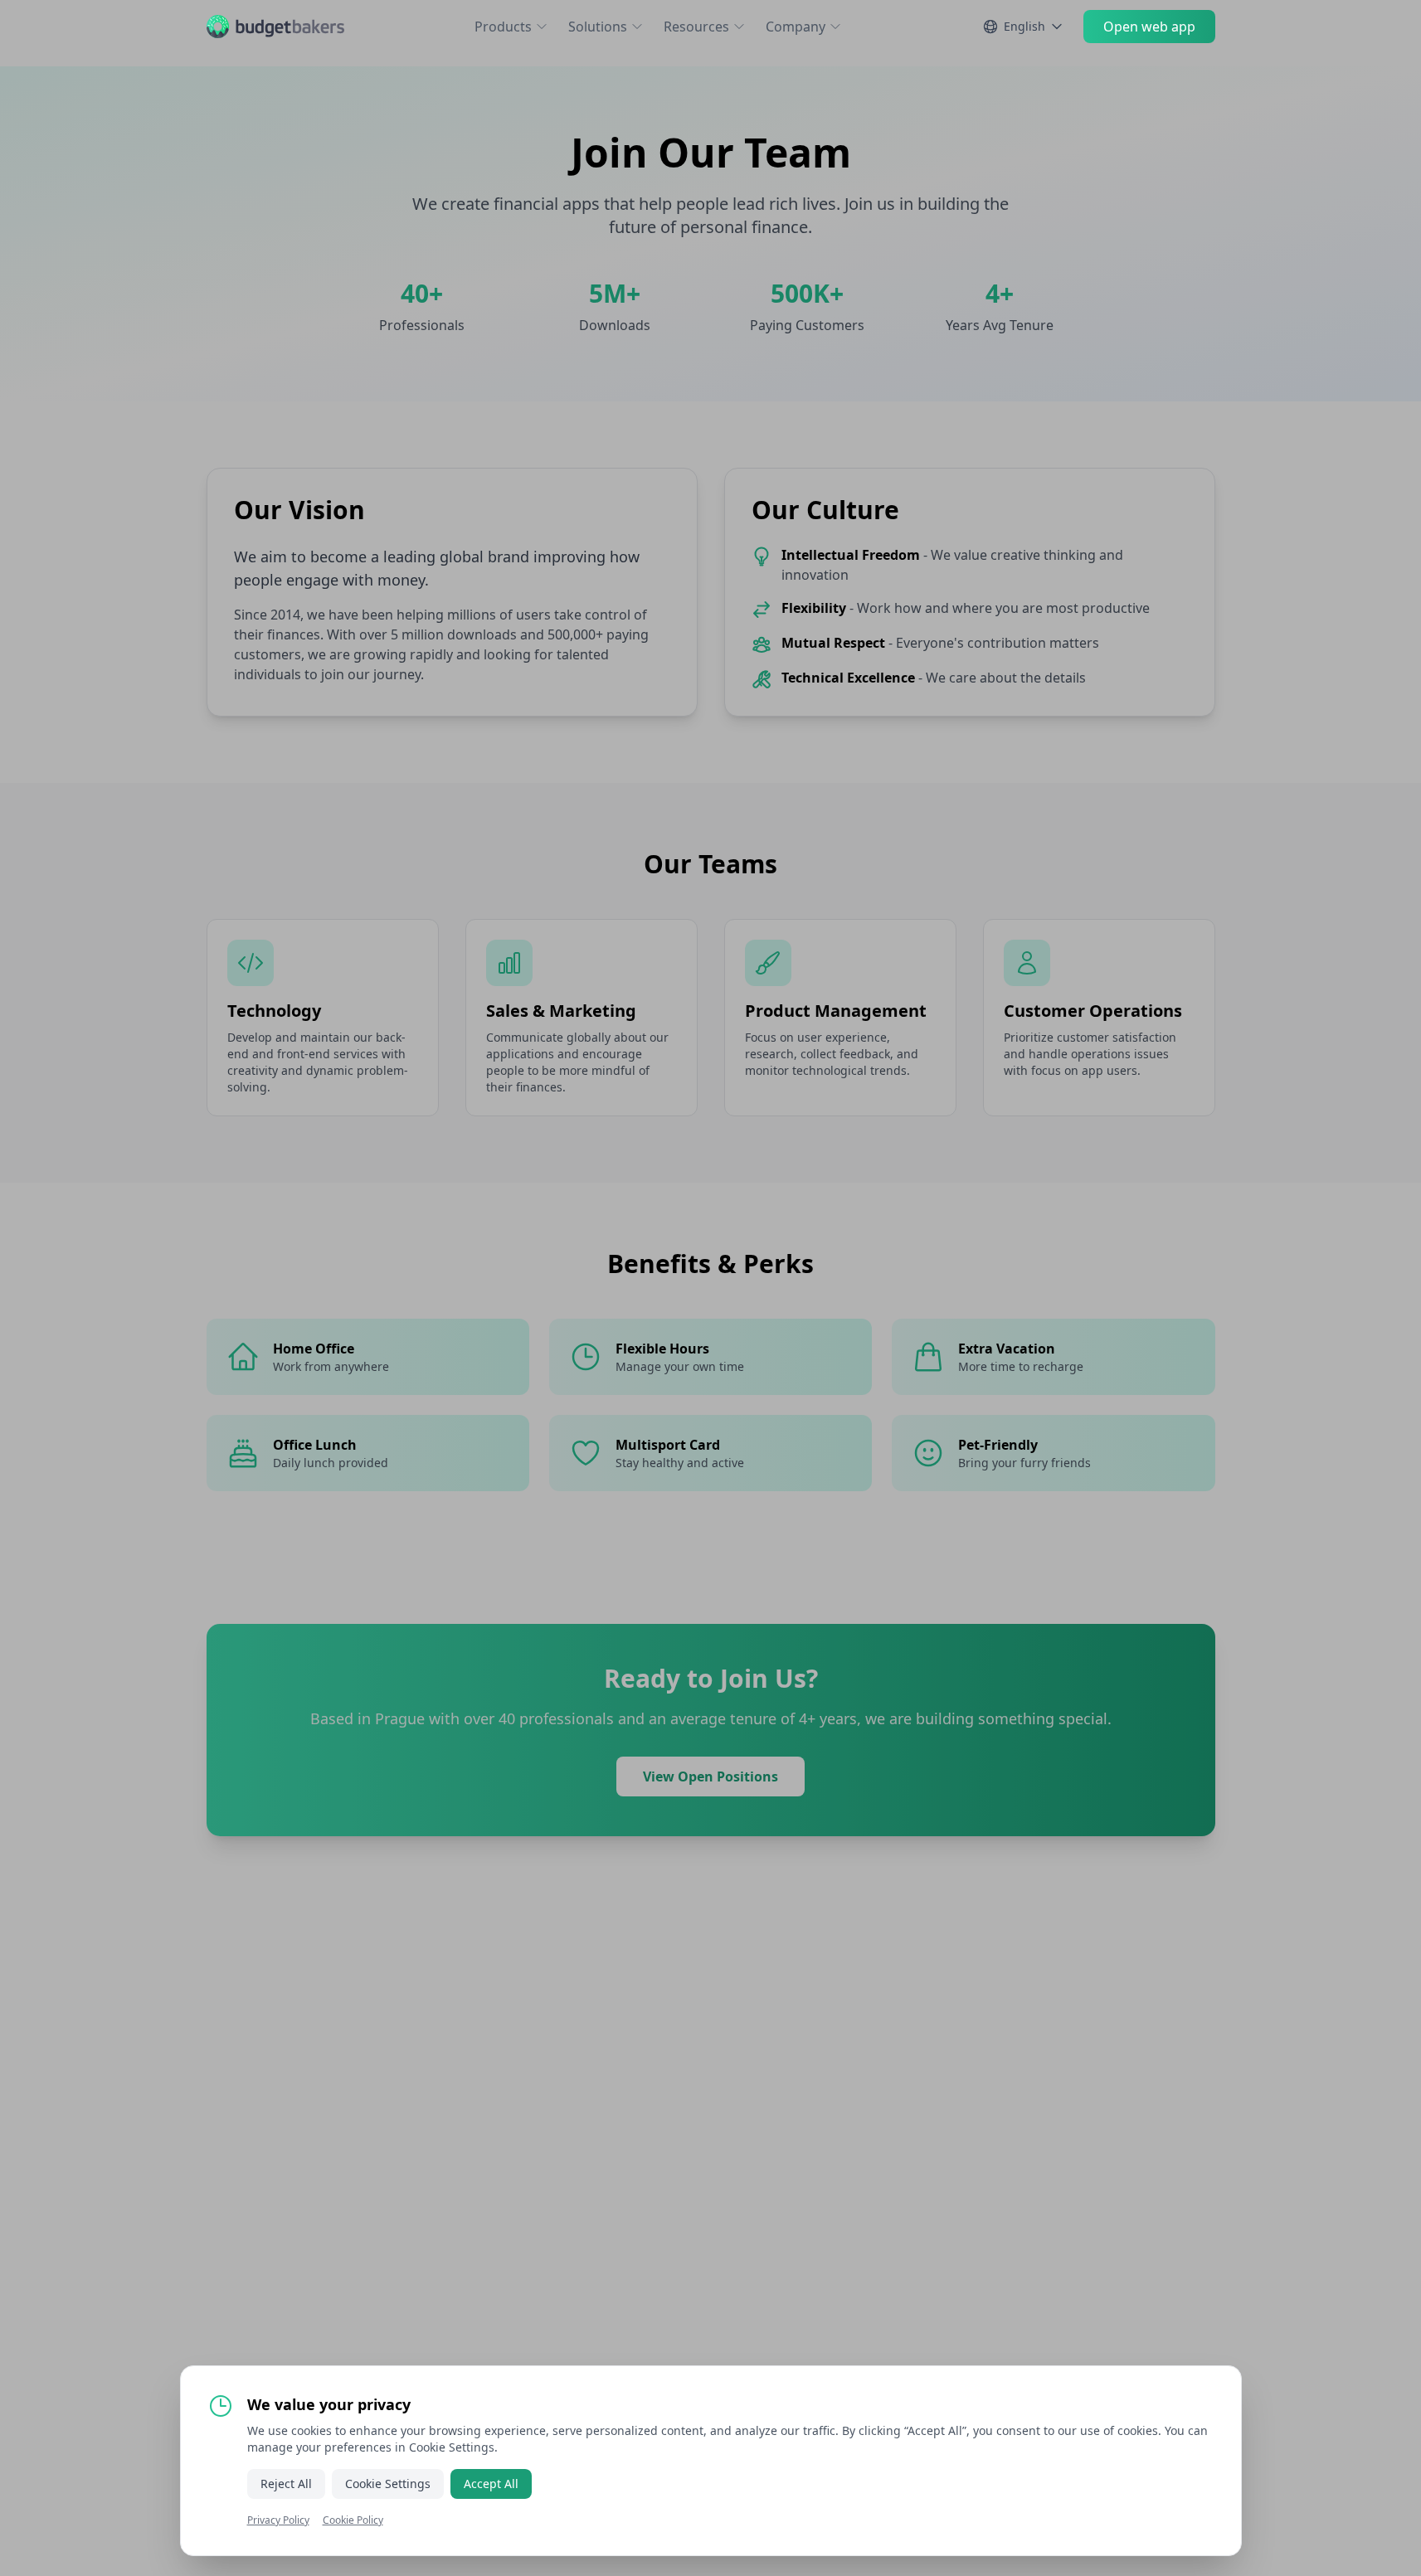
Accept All (491, 2484)
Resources (696, 27)
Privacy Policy (278, 2520)
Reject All (286, 2484)
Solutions (598, 27)
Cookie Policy (353, 2520)
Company (796, 27)
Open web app (1149, 27)
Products (503, 27)
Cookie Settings (388, 2484)
